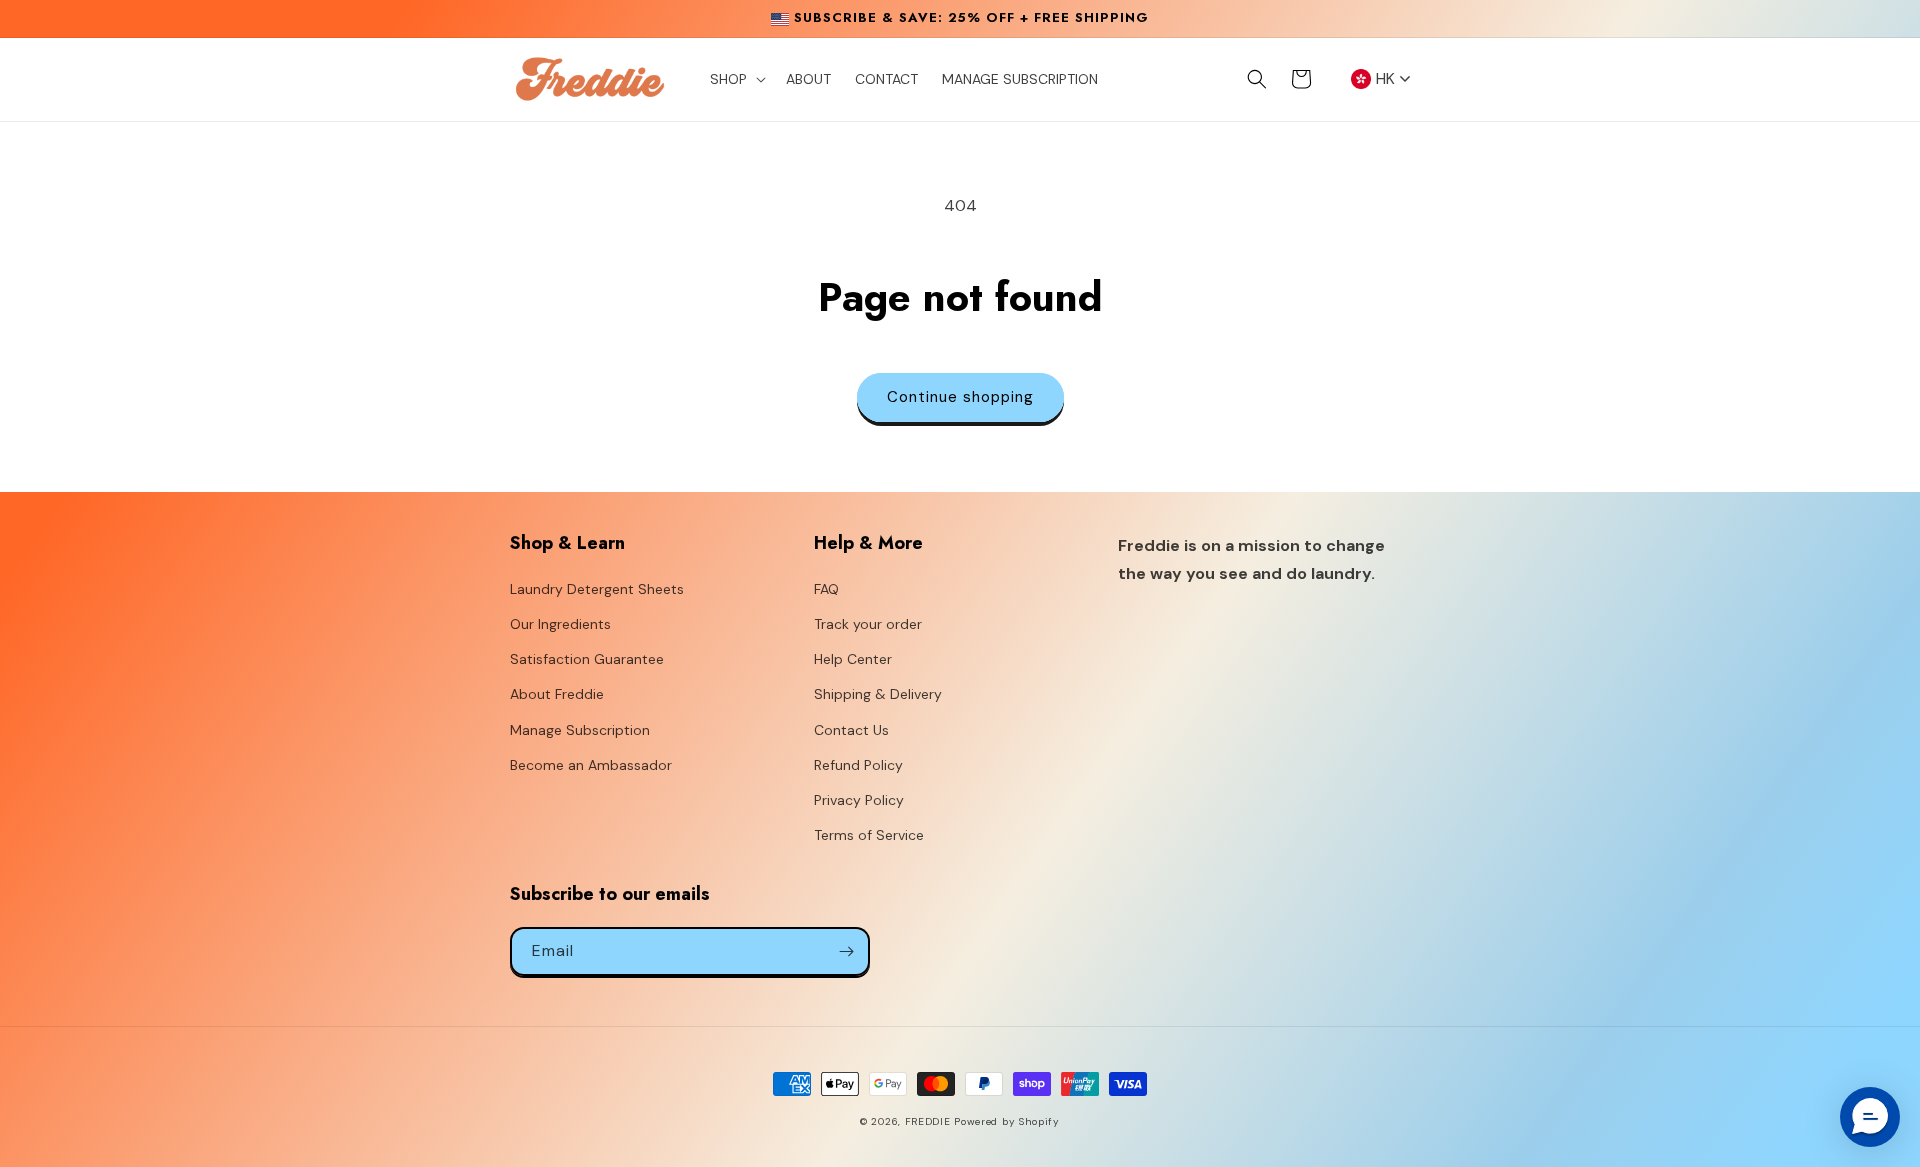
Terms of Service (869, 835)
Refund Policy (858, 765)
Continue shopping (960, 397)
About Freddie (557, 694)
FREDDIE (928, 1121)
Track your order (868, 624)
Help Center (853, 659)
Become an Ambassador (591, 765)
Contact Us (851, 730)
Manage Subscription (580, 730)
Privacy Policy (859, 800)
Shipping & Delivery (878, 694)
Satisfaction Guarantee (587, 659)
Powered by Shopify (1007, 1121)
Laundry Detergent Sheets (597, 589)
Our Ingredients (560, 624)
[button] (736, 79)
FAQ (826, 589)
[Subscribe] (846, 951)
